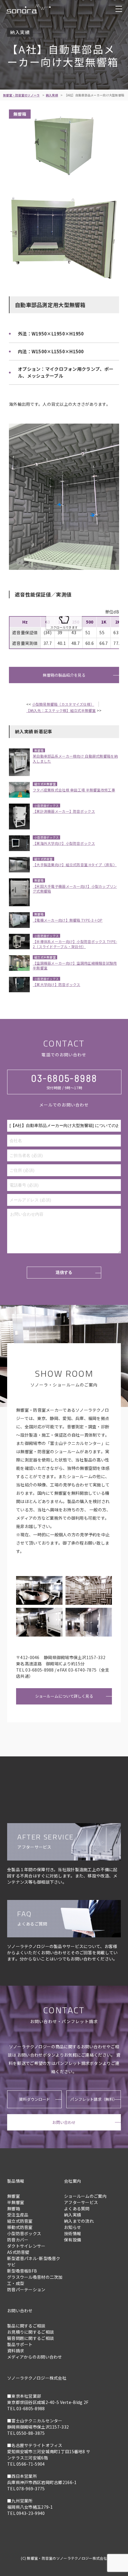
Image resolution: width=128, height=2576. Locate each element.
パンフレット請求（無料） (94, 2099)
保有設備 (72, 2240)
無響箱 (14, 2208)
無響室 (14, 2196)
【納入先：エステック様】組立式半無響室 (61, 710)
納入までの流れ (79, 2221)
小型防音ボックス (24, 2233)
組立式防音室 (20, 2221)
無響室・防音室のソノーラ (21, 95)
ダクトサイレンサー (26, 2246)
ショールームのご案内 (85, 2196)
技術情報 (72, 2233)
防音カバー (18, 2240)
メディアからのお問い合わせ (35, 2357)
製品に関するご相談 (26, 2326)
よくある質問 (77, 2208)
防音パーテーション (26, 2289)
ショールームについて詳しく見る (64, 1696)
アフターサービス (81, 2202)
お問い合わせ (64, 2122)
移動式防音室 (20, 2227)
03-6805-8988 (64, 1078)
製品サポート (20, 2344)
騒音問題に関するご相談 (31, 2338)
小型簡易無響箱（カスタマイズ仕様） (63, 704)
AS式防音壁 (18, 2252)
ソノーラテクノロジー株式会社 (37, 2378)
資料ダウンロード (35, 2099)
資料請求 (16, 2351)
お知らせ (72, 2227)
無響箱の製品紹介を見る (64, 675)
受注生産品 (18, 2215)
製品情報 (16, 2181)
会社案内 (72, 2181)
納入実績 (52, 95)
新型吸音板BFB (22, 2271)
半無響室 (16, 2202)
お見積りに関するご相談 (31, 2332)
